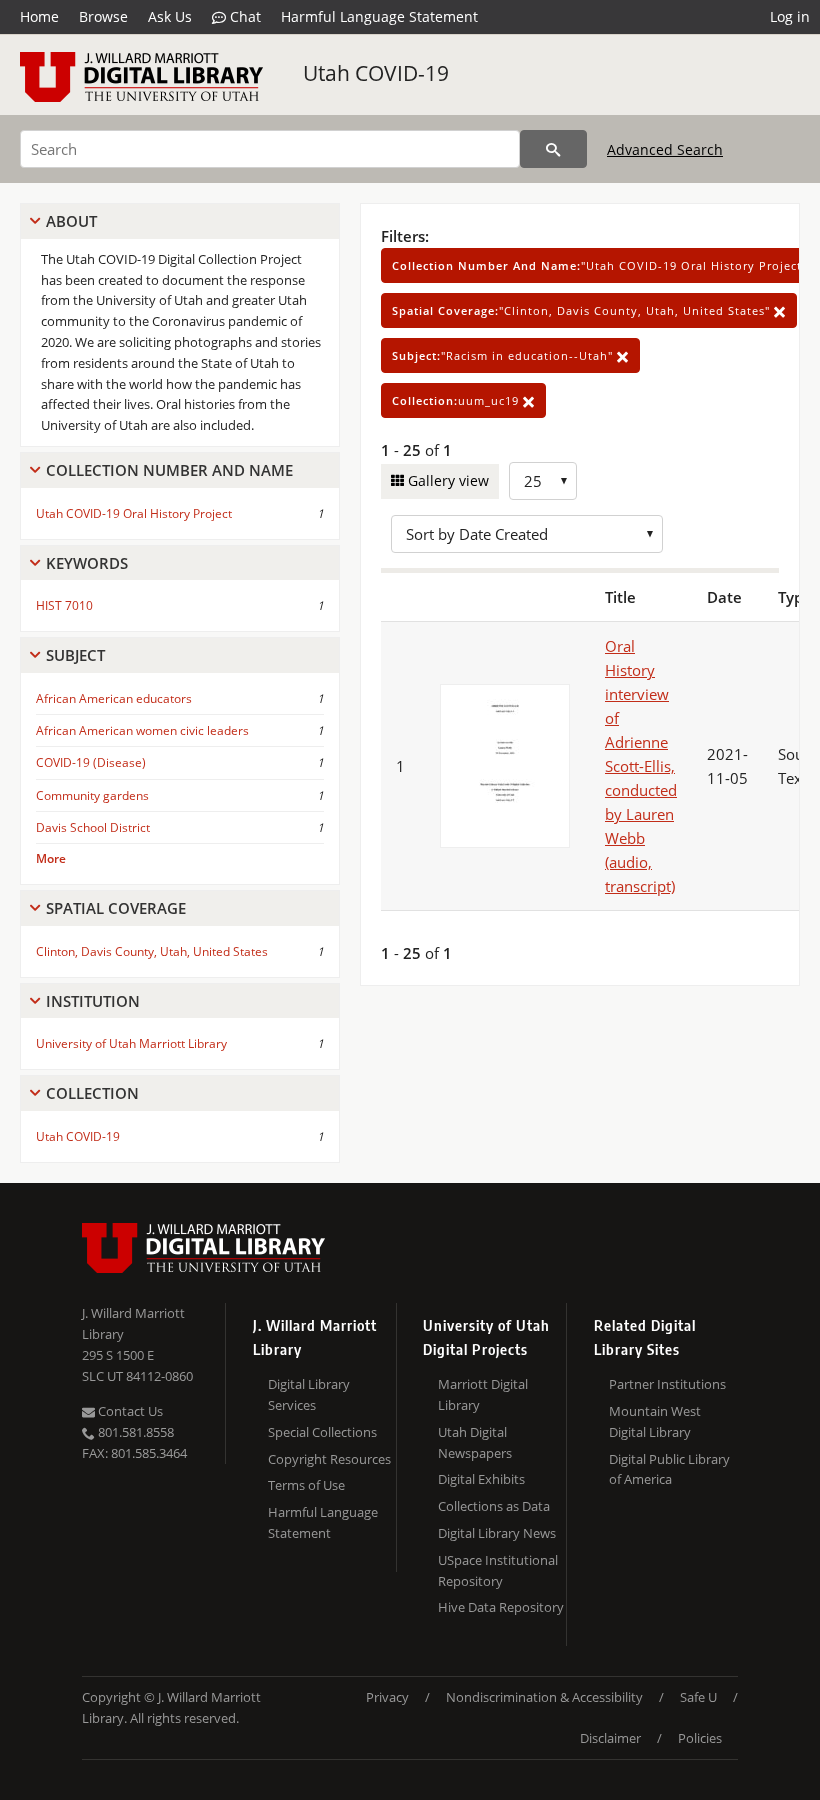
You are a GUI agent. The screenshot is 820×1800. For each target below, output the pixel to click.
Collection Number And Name (169, 470)
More (51, 858)
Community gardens (92, 795)
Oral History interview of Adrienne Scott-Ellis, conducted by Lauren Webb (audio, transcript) (641, 766)
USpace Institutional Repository (498, 1570)
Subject (75, 655)
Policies (700, 1738)
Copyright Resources (329, 1459)
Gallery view (446, 480)
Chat (243, 16)
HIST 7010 (64, 605)
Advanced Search (665, 149)
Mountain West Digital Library (655, 1421)
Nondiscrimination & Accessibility (544, 1697)
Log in (790, 16)
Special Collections (322, 1432)
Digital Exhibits (481, 1479)
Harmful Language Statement (379, 16)
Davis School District (93, 827)
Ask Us (170, 16)
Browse (103, 16)
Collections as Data (494, 1506)
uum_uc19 (457, 400)
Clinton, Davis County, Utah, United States (152, 951)
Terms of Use (306, 1485)
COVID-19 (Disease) (91, 762)
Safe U (698, 1697)
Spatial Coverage (116, 908)
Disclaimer (610, 1738)
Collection (92, 1093)
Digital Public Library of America (669, 1469)
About (71, 221)
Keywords (87, 563)
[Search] (553, 149)
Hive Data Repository (501, 1607)
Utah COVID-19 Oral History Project (134, 513)
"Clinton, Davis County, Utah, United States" (583, 310)
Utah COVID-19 (376, 73)
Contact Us (129, 1411)
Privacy (387, 1697)
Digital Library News (497, 1533)
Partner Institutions (667, 1384)
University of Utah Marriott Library (131, 1043)
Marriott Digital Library (483, 1394)
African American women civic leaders (142, 730)
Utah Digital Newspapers (475, 1442)
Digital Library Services (309, 1394)
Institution (93, 1001)
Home (39, 16)
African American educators (114, 698)
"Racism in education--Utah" (504, 355)
